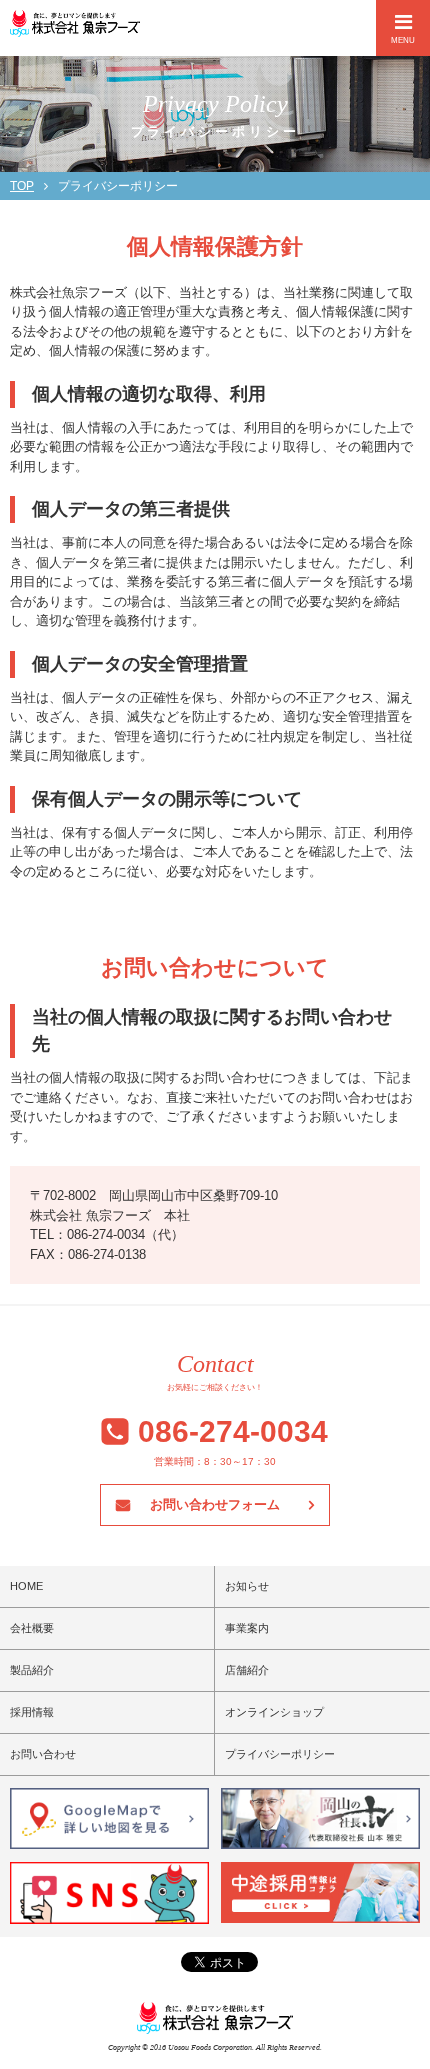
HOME (26, 1586)
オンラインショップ (274, 1712)
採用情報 (32, 1712)
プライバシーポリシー (280, 1754)
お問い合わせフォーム (215, 1504)
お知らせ (247, 1586)
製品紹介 (32, 1670)
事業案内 (247, 1628)
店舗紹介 (247, 1670)
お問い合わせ (43, 1754)
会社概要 (32, 1628)
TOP (22, 186)
